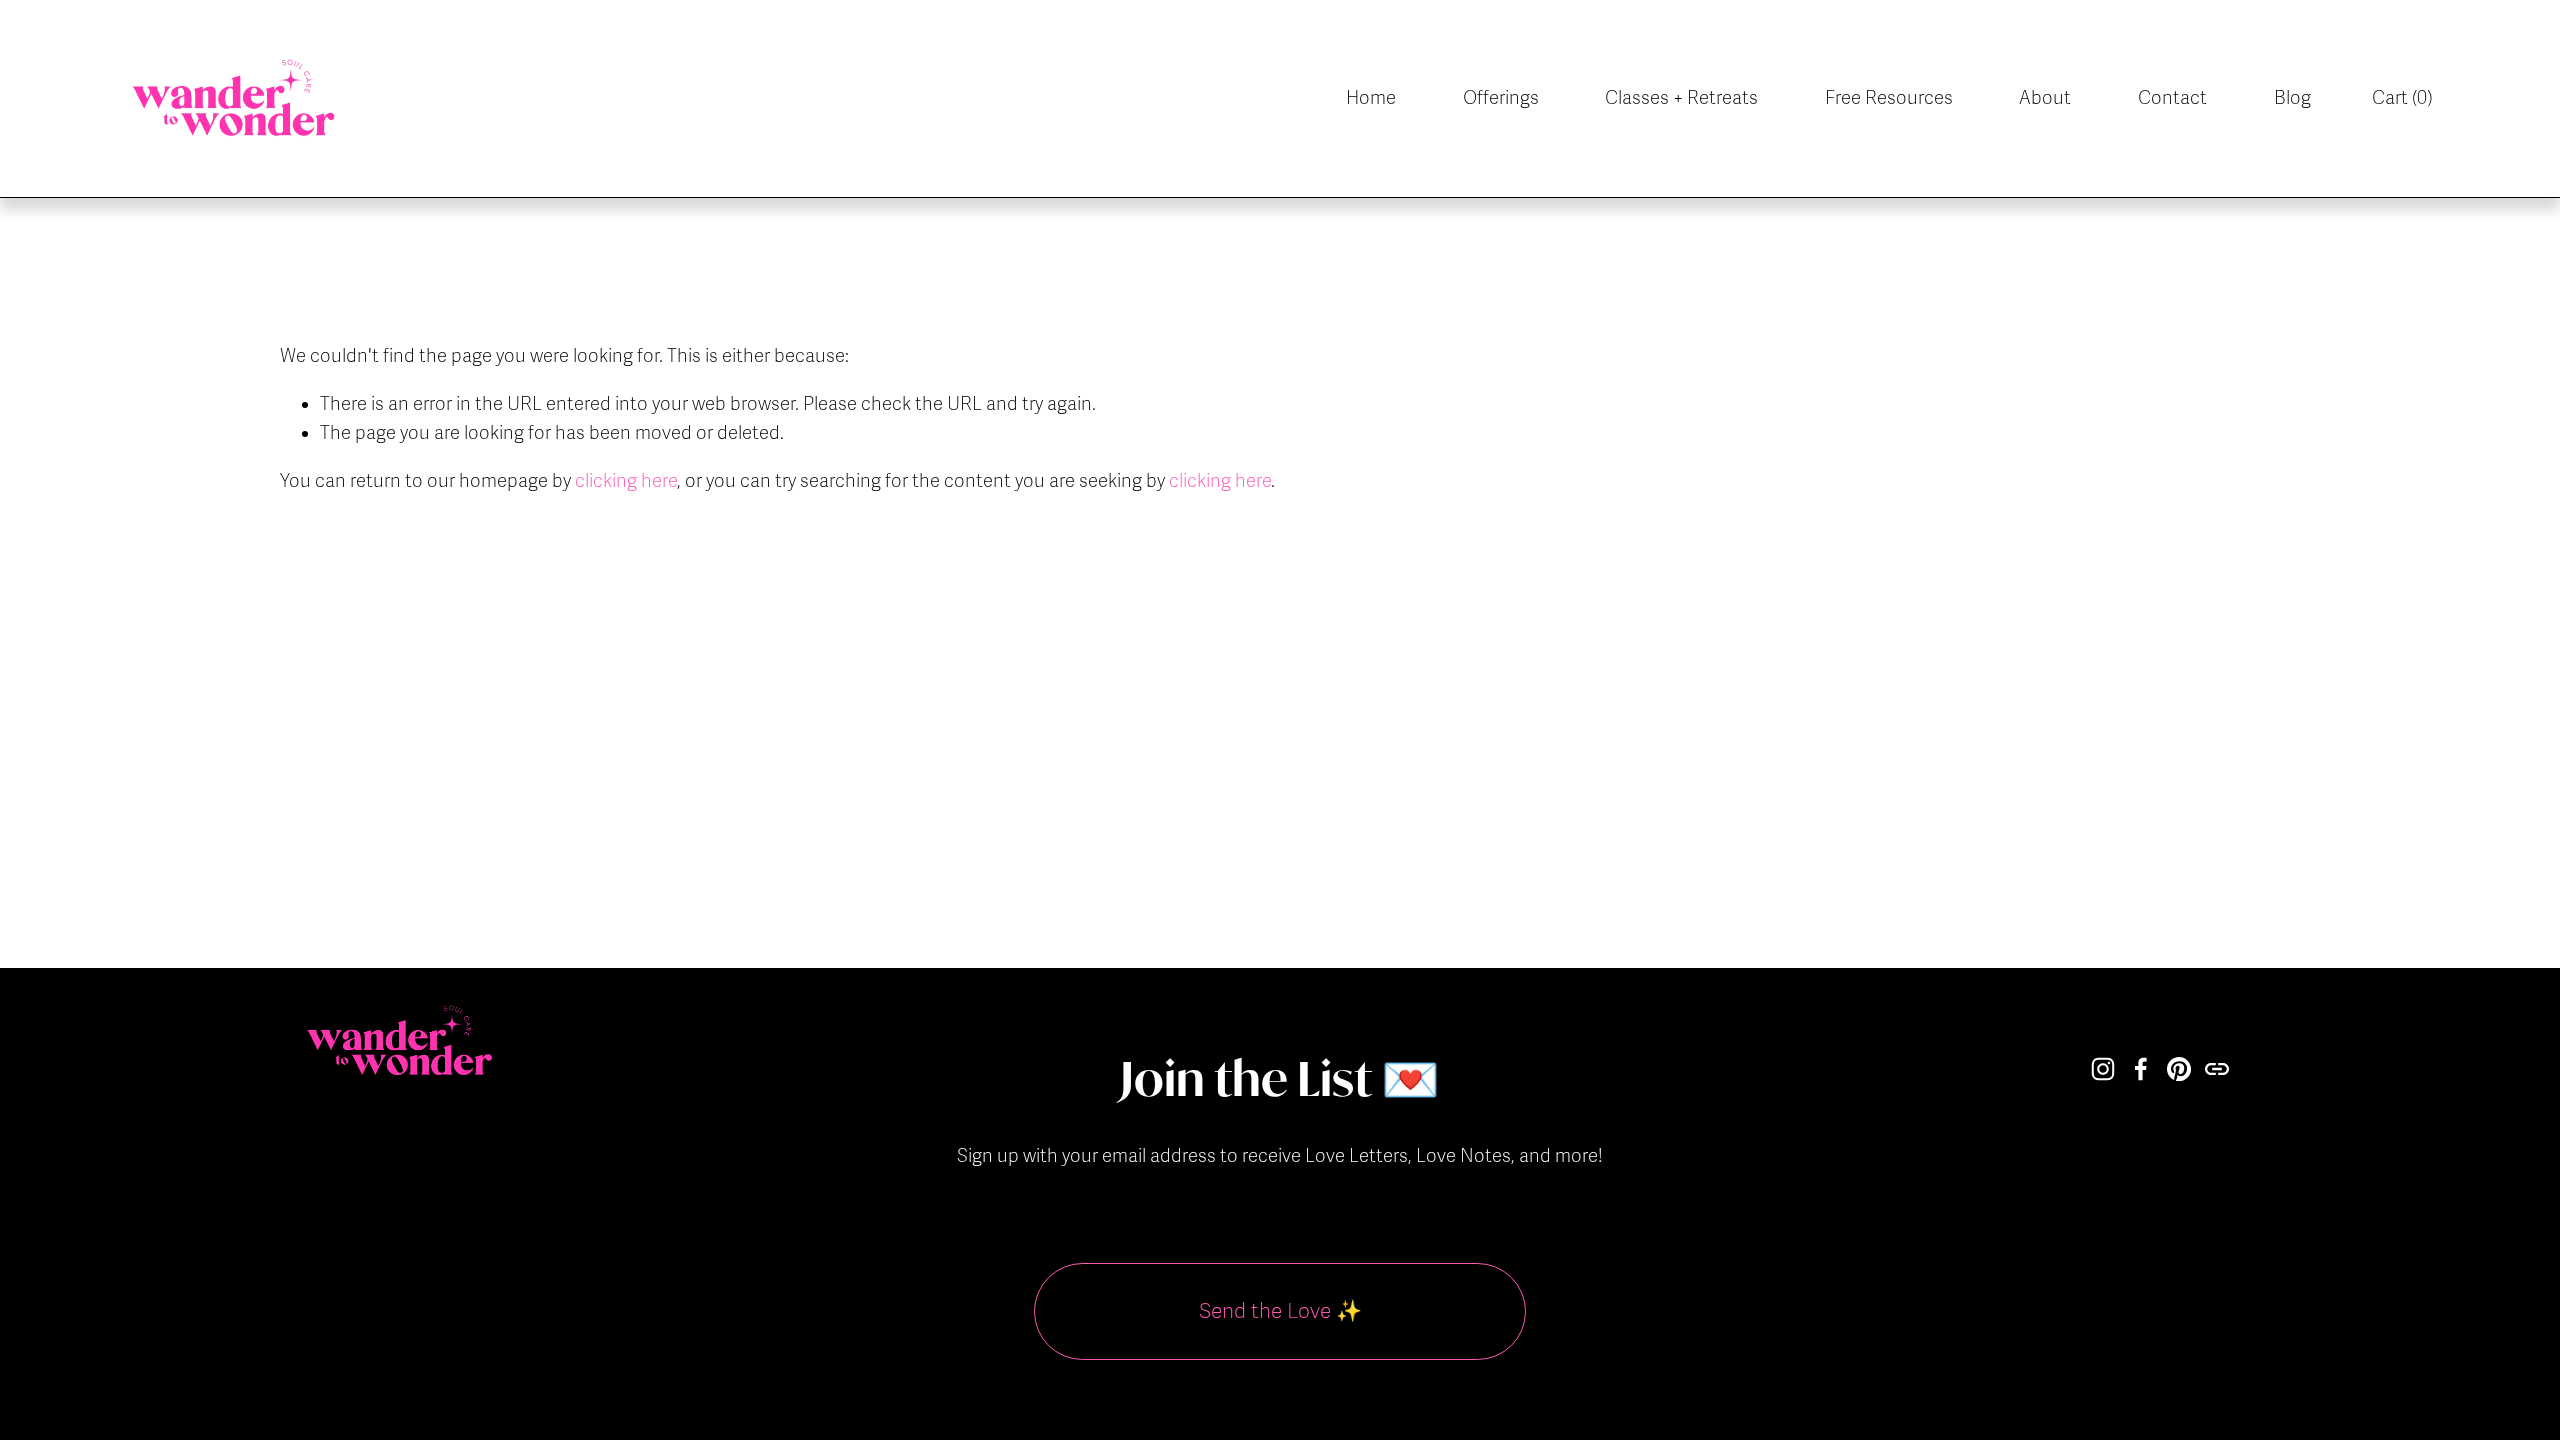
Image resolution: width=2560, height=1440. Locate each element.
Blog (2292, 98)
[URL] (2217, 1069)
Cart (2402, 98)
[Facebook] (2141, 1069)
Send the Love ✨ (1280, 1311)
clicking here (626, 481)
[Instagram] (2103, 1069)
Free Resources (1889, 98)
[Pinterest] (2179, 1069)
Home (1371, 98)
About (2045, 98)
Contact (2172, 98)
